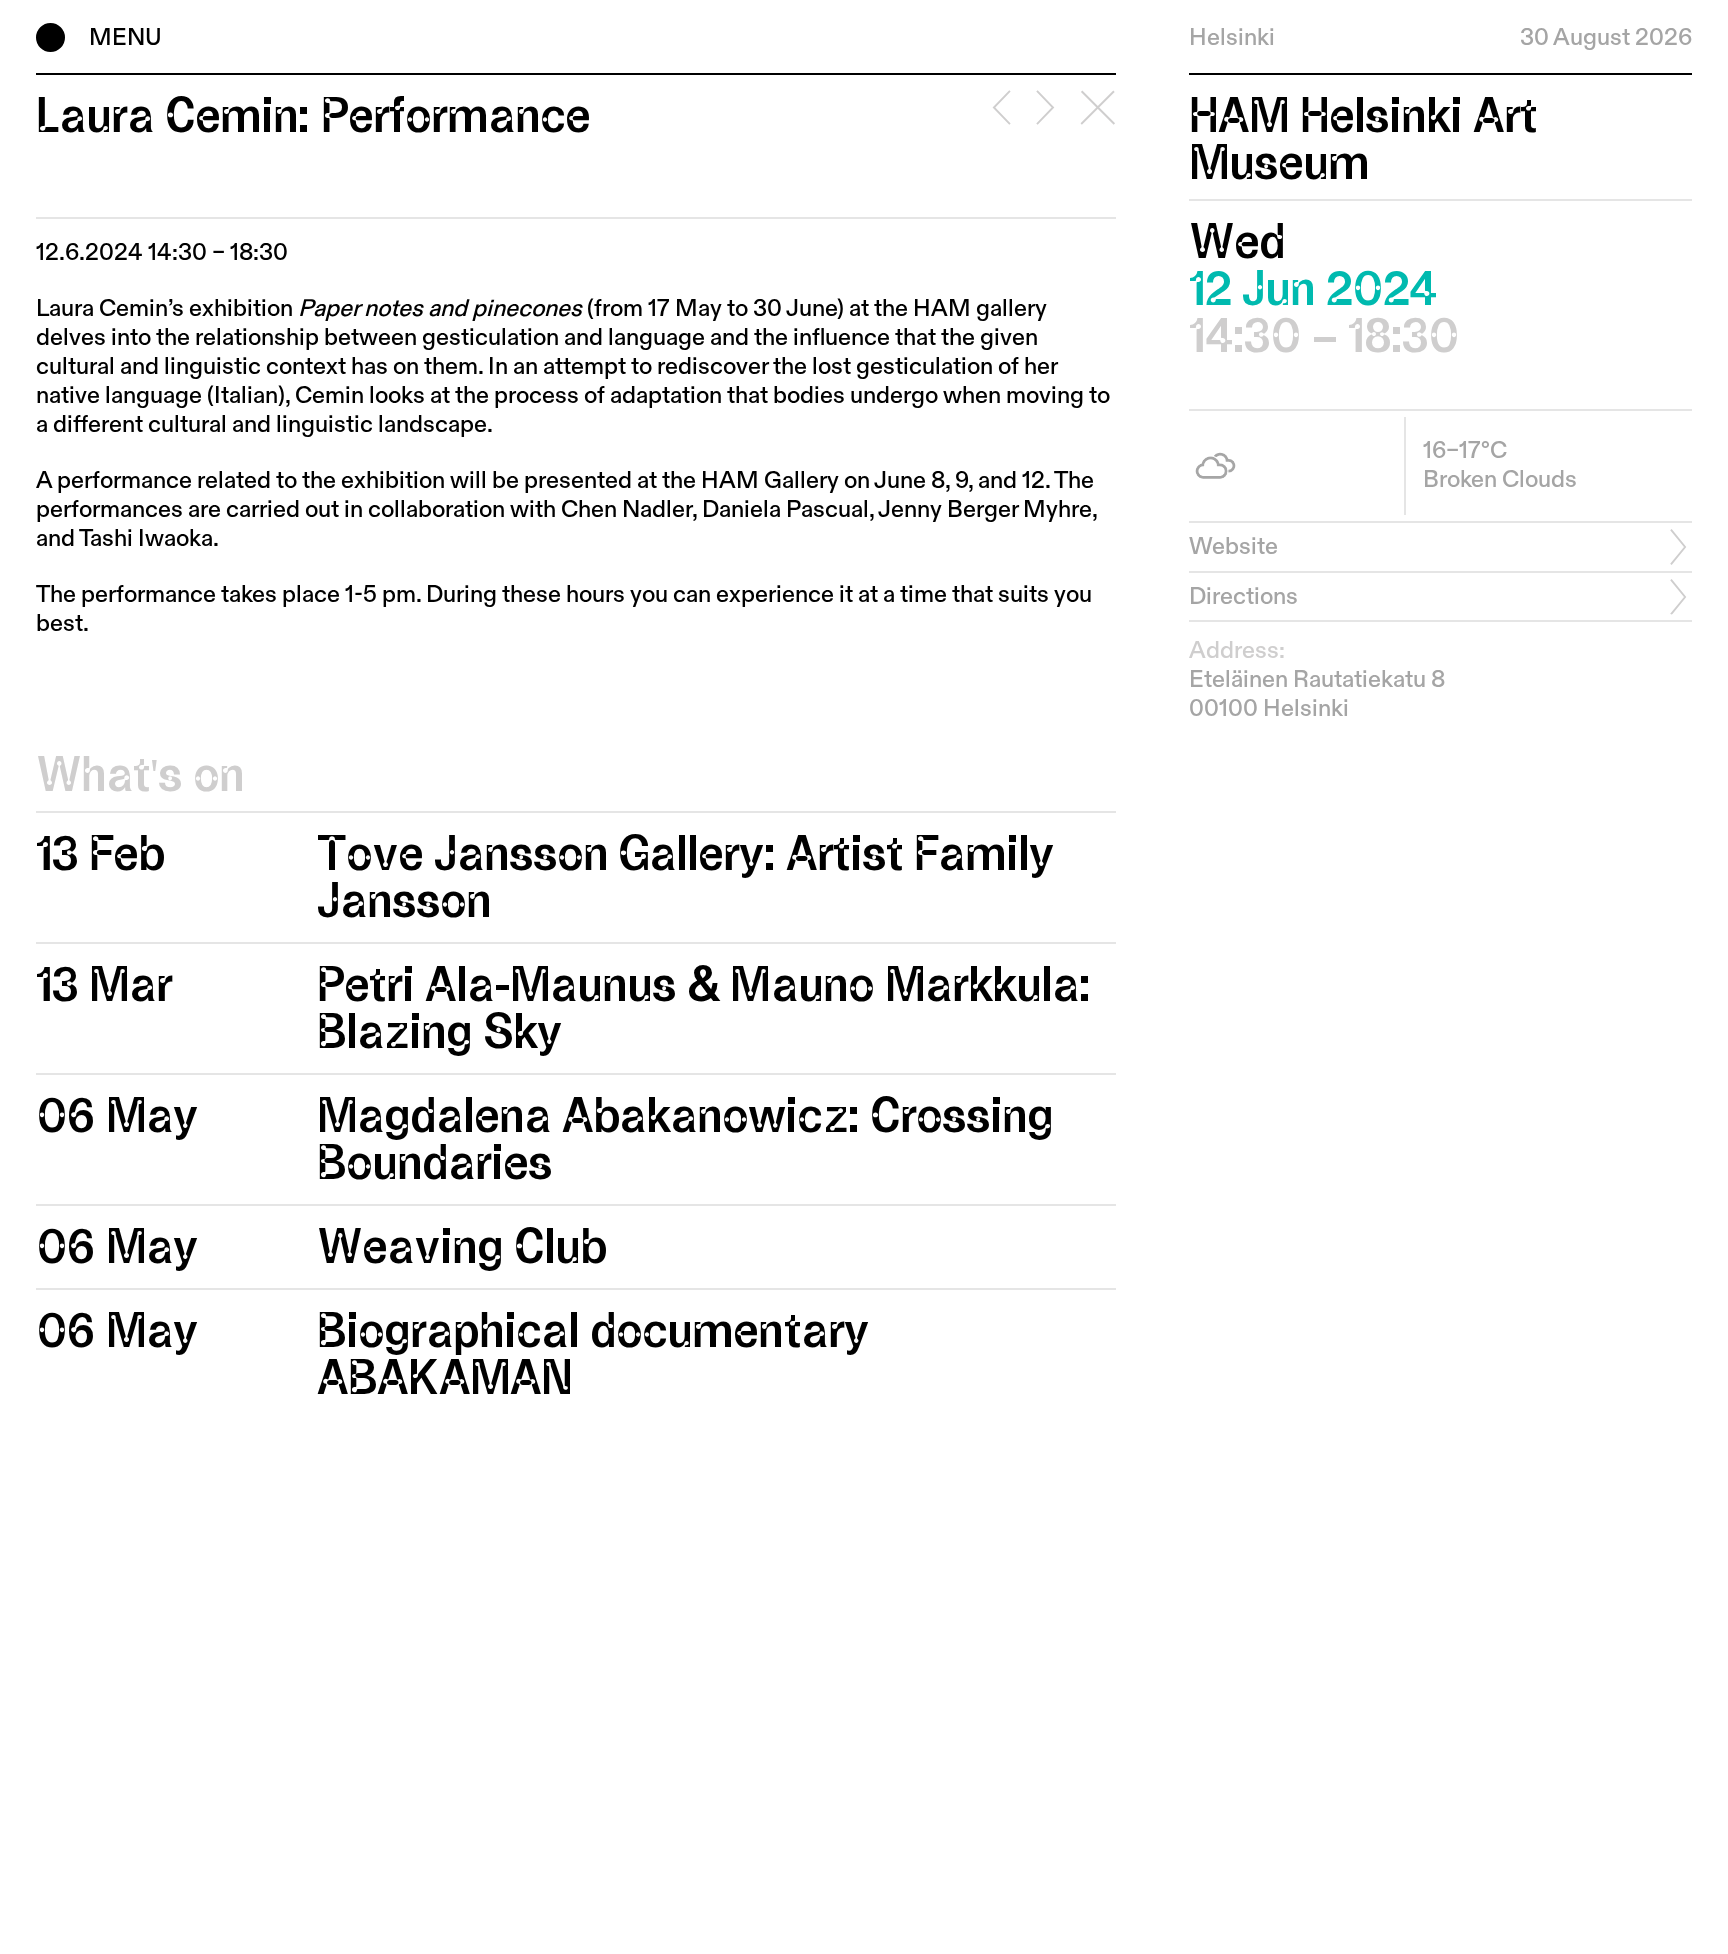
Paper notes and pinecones (440, 309)
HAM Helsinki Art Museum (1363, 140)
